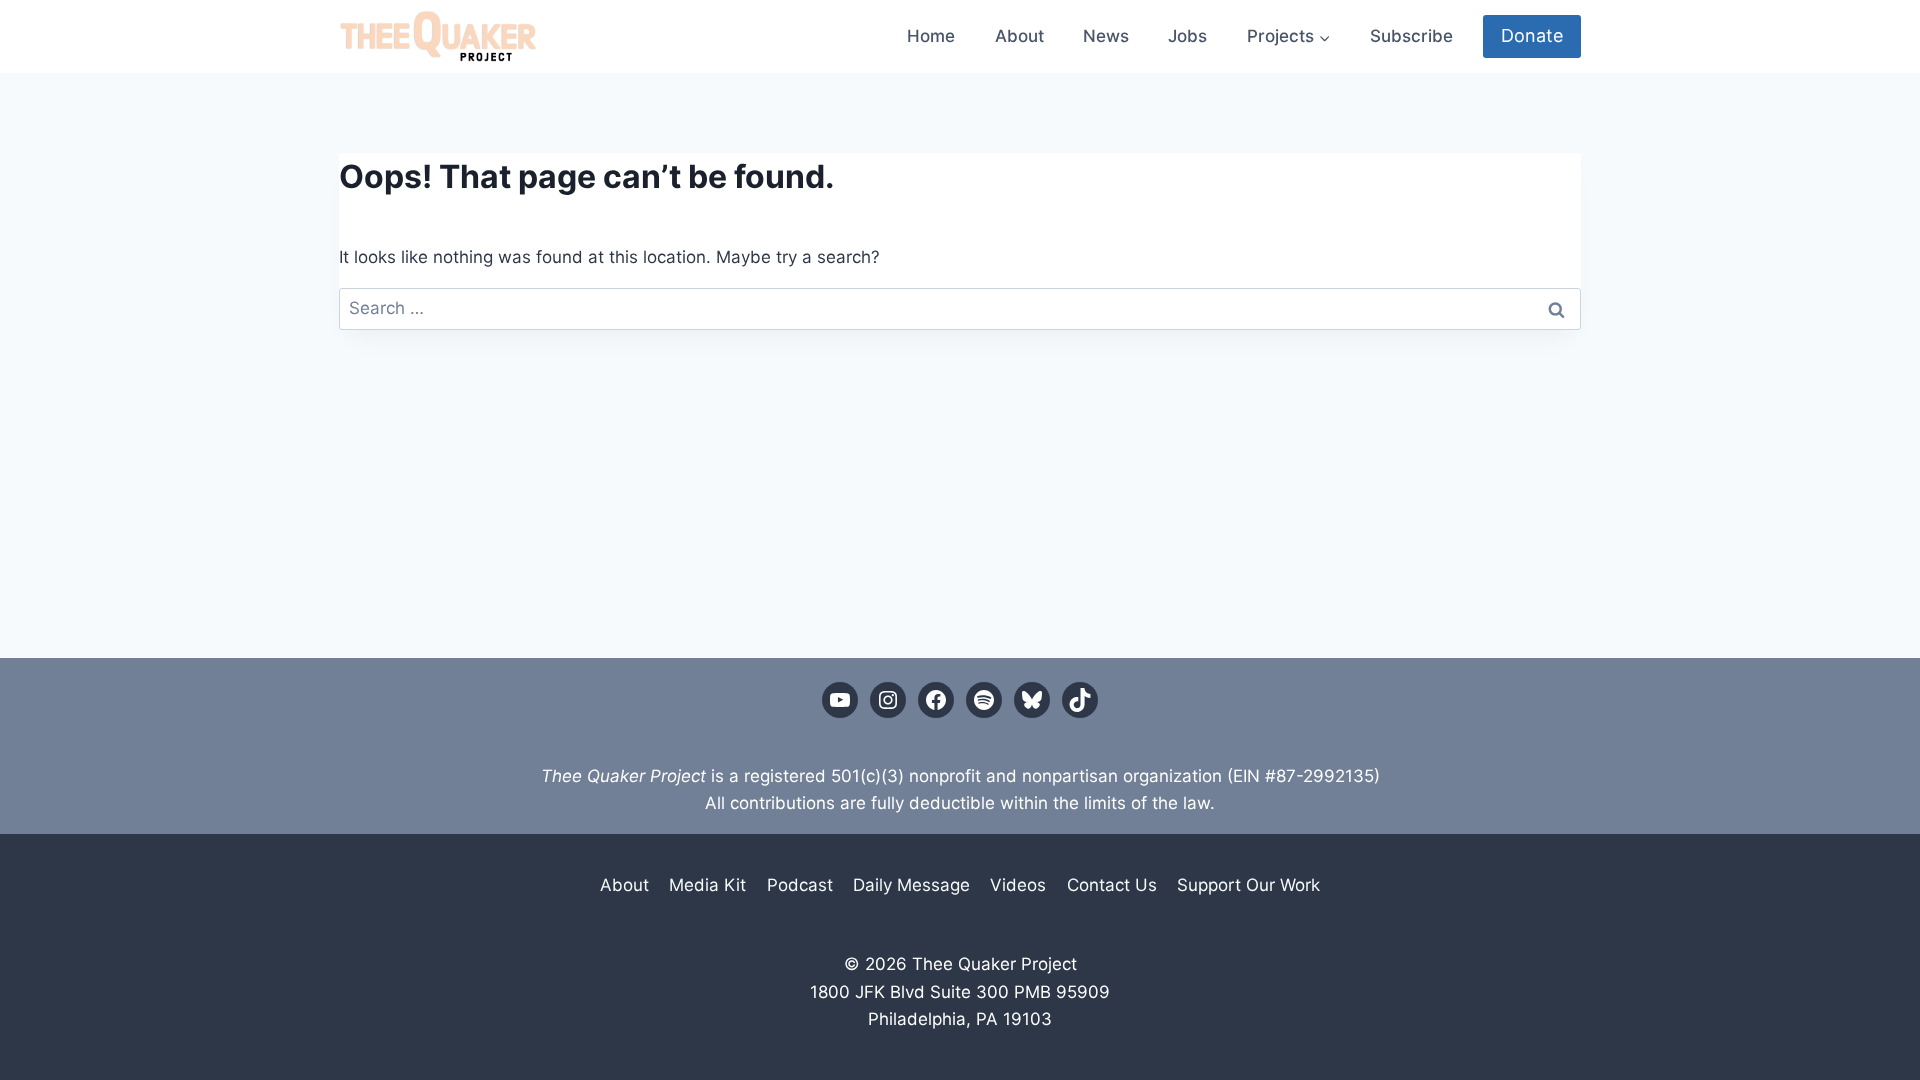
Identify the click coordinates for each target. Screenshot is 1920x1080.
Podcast (800, 885)
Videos (1018, 885)
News (1106, 36)
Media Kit (707, 885)
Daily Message (911, 885)
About (1019, 36)
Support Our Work (1248, 885)
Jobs (1187, 36)
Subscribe (1411, 36)
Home (931, 36)
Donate (1532, 35)
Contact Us (1112, 885)
